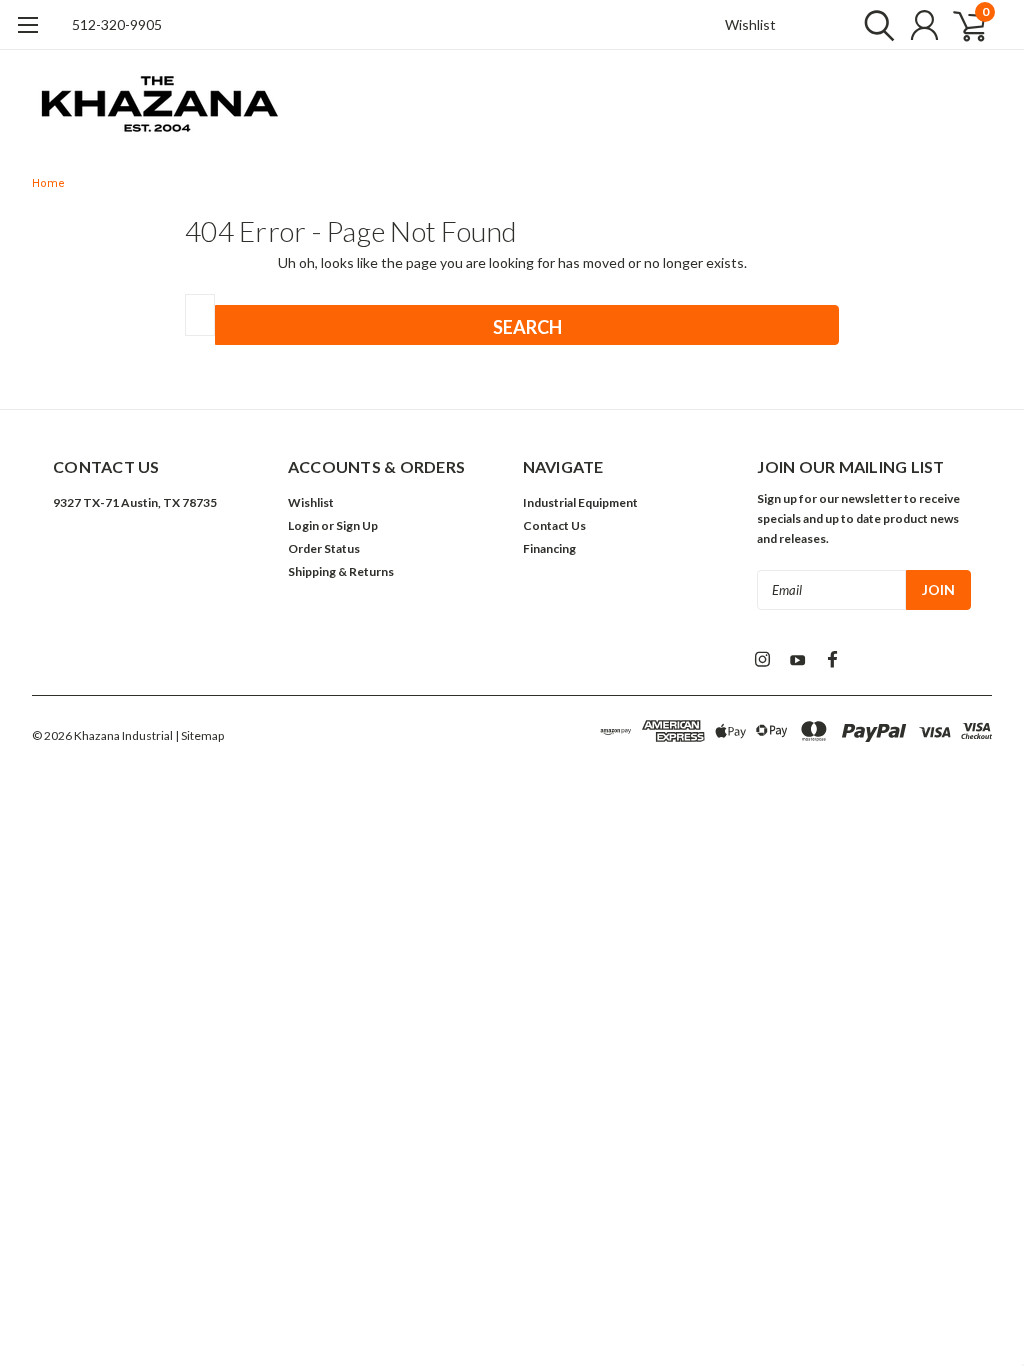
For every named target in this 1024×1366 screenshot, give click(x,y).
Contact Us (554, 525)
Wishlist (750, 24)
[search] (874, 25)
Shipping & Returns (341, 571)
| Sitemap (199, 735)
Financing (549, 548)
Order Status (324, 548)
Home (48, 183)
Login (303, 525)
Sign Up (357, 525)
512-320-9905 (117, 24)
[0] (962, 25)
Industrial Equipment (580, 502)
